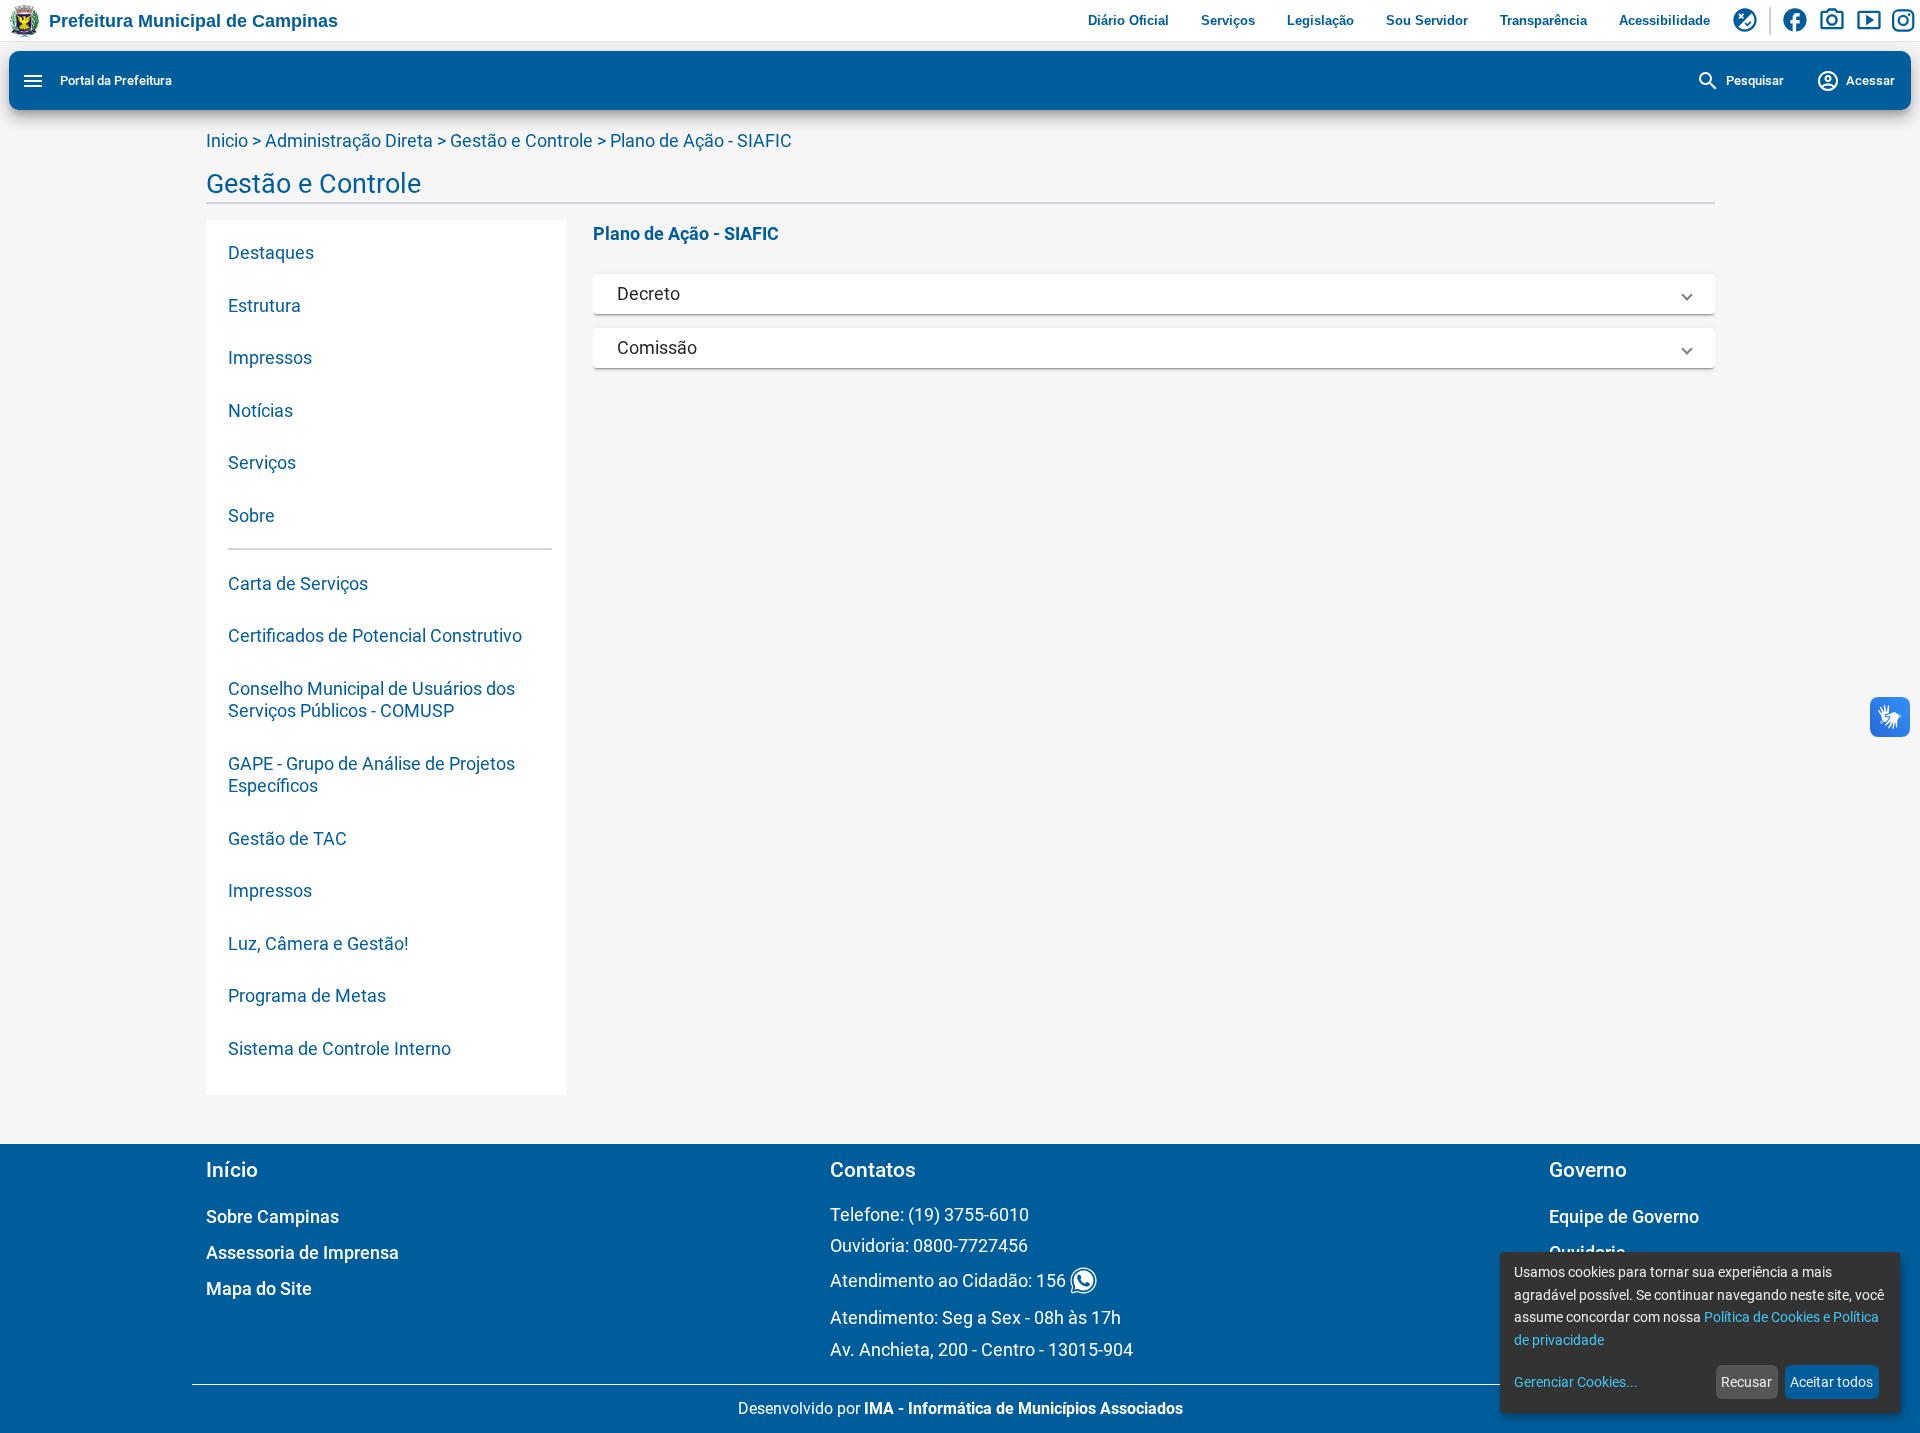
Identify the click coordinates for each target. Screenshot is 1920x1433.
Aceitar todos (1831, 1382)
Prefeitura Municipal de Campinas (193, 21)
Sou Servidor (1427, 20)
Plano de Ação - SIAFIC (701, 140)
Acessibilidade (1664, 20)
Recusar (1746, 1382)
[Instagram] (1906, 21)
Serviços (1228, 20)
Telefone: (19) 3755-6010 (929, 1214)
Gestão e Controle (523, 140)
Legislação (1320, 20)
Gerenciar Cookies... (1576, 1382)
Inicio (227, 140)
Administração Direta (349, 140)
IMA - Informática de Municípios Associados (1023, 1408)
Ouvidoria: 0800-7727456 (929, 1245)
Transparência (1543, 20)
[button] (1154, 294)
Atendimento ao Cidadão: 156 (948, 1280)
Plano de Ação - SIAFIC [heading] (686, 233)
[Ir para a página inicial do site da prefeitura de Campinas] (24, 21)
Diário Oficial (1128, 20)
